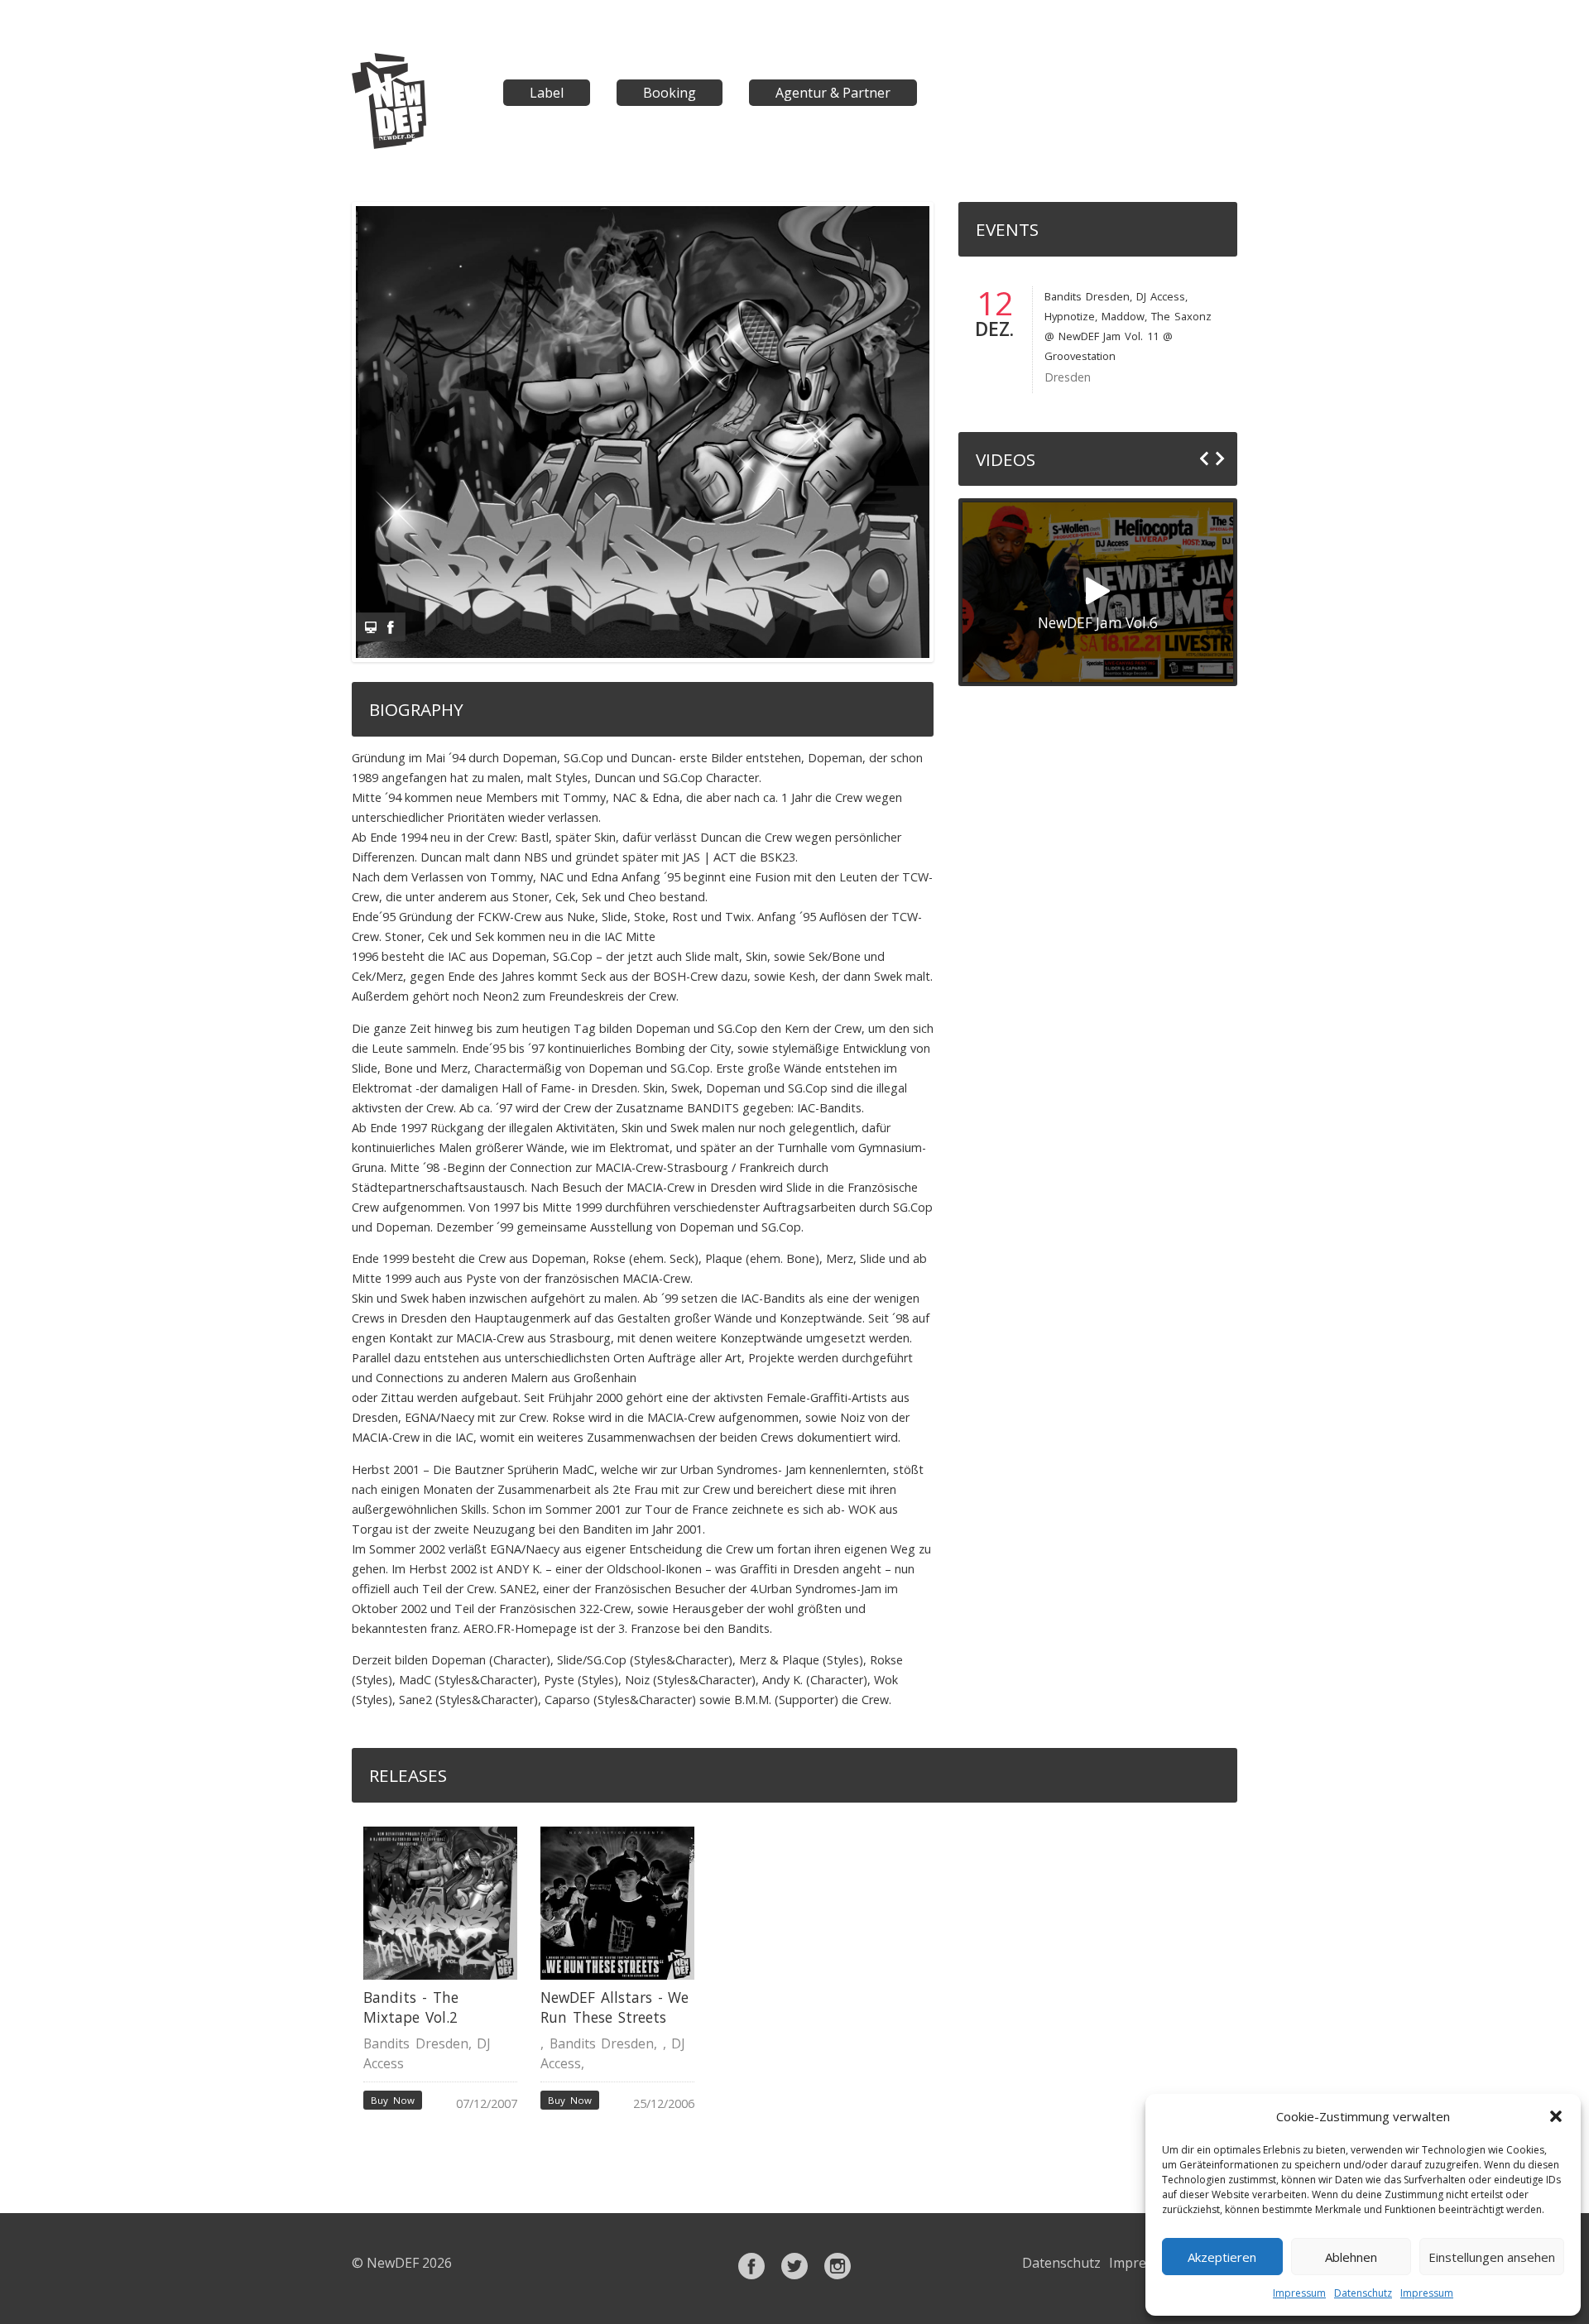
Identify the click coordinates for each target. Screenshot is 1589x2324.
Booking (670, 93)
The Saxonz (1181, 316)
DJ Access (1161, 296)
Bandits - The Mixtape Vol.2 (410, 2007)
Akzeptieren (1222, 2257)
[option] (440, 1971)
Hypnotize (1070, 316)
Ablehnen (1351, 2257)
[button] (1556, 2116)
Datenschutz (1363, 2293)
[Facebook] (391, 627)
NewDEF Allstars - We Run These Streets (614, 2007)
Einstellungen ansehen (1492, 2257)
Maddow (1123, 316)
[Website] (371, 627)
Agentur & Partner (833, 93)
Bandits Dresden (1087, 296)
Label (547, 93)
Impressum (1299, 2293)
